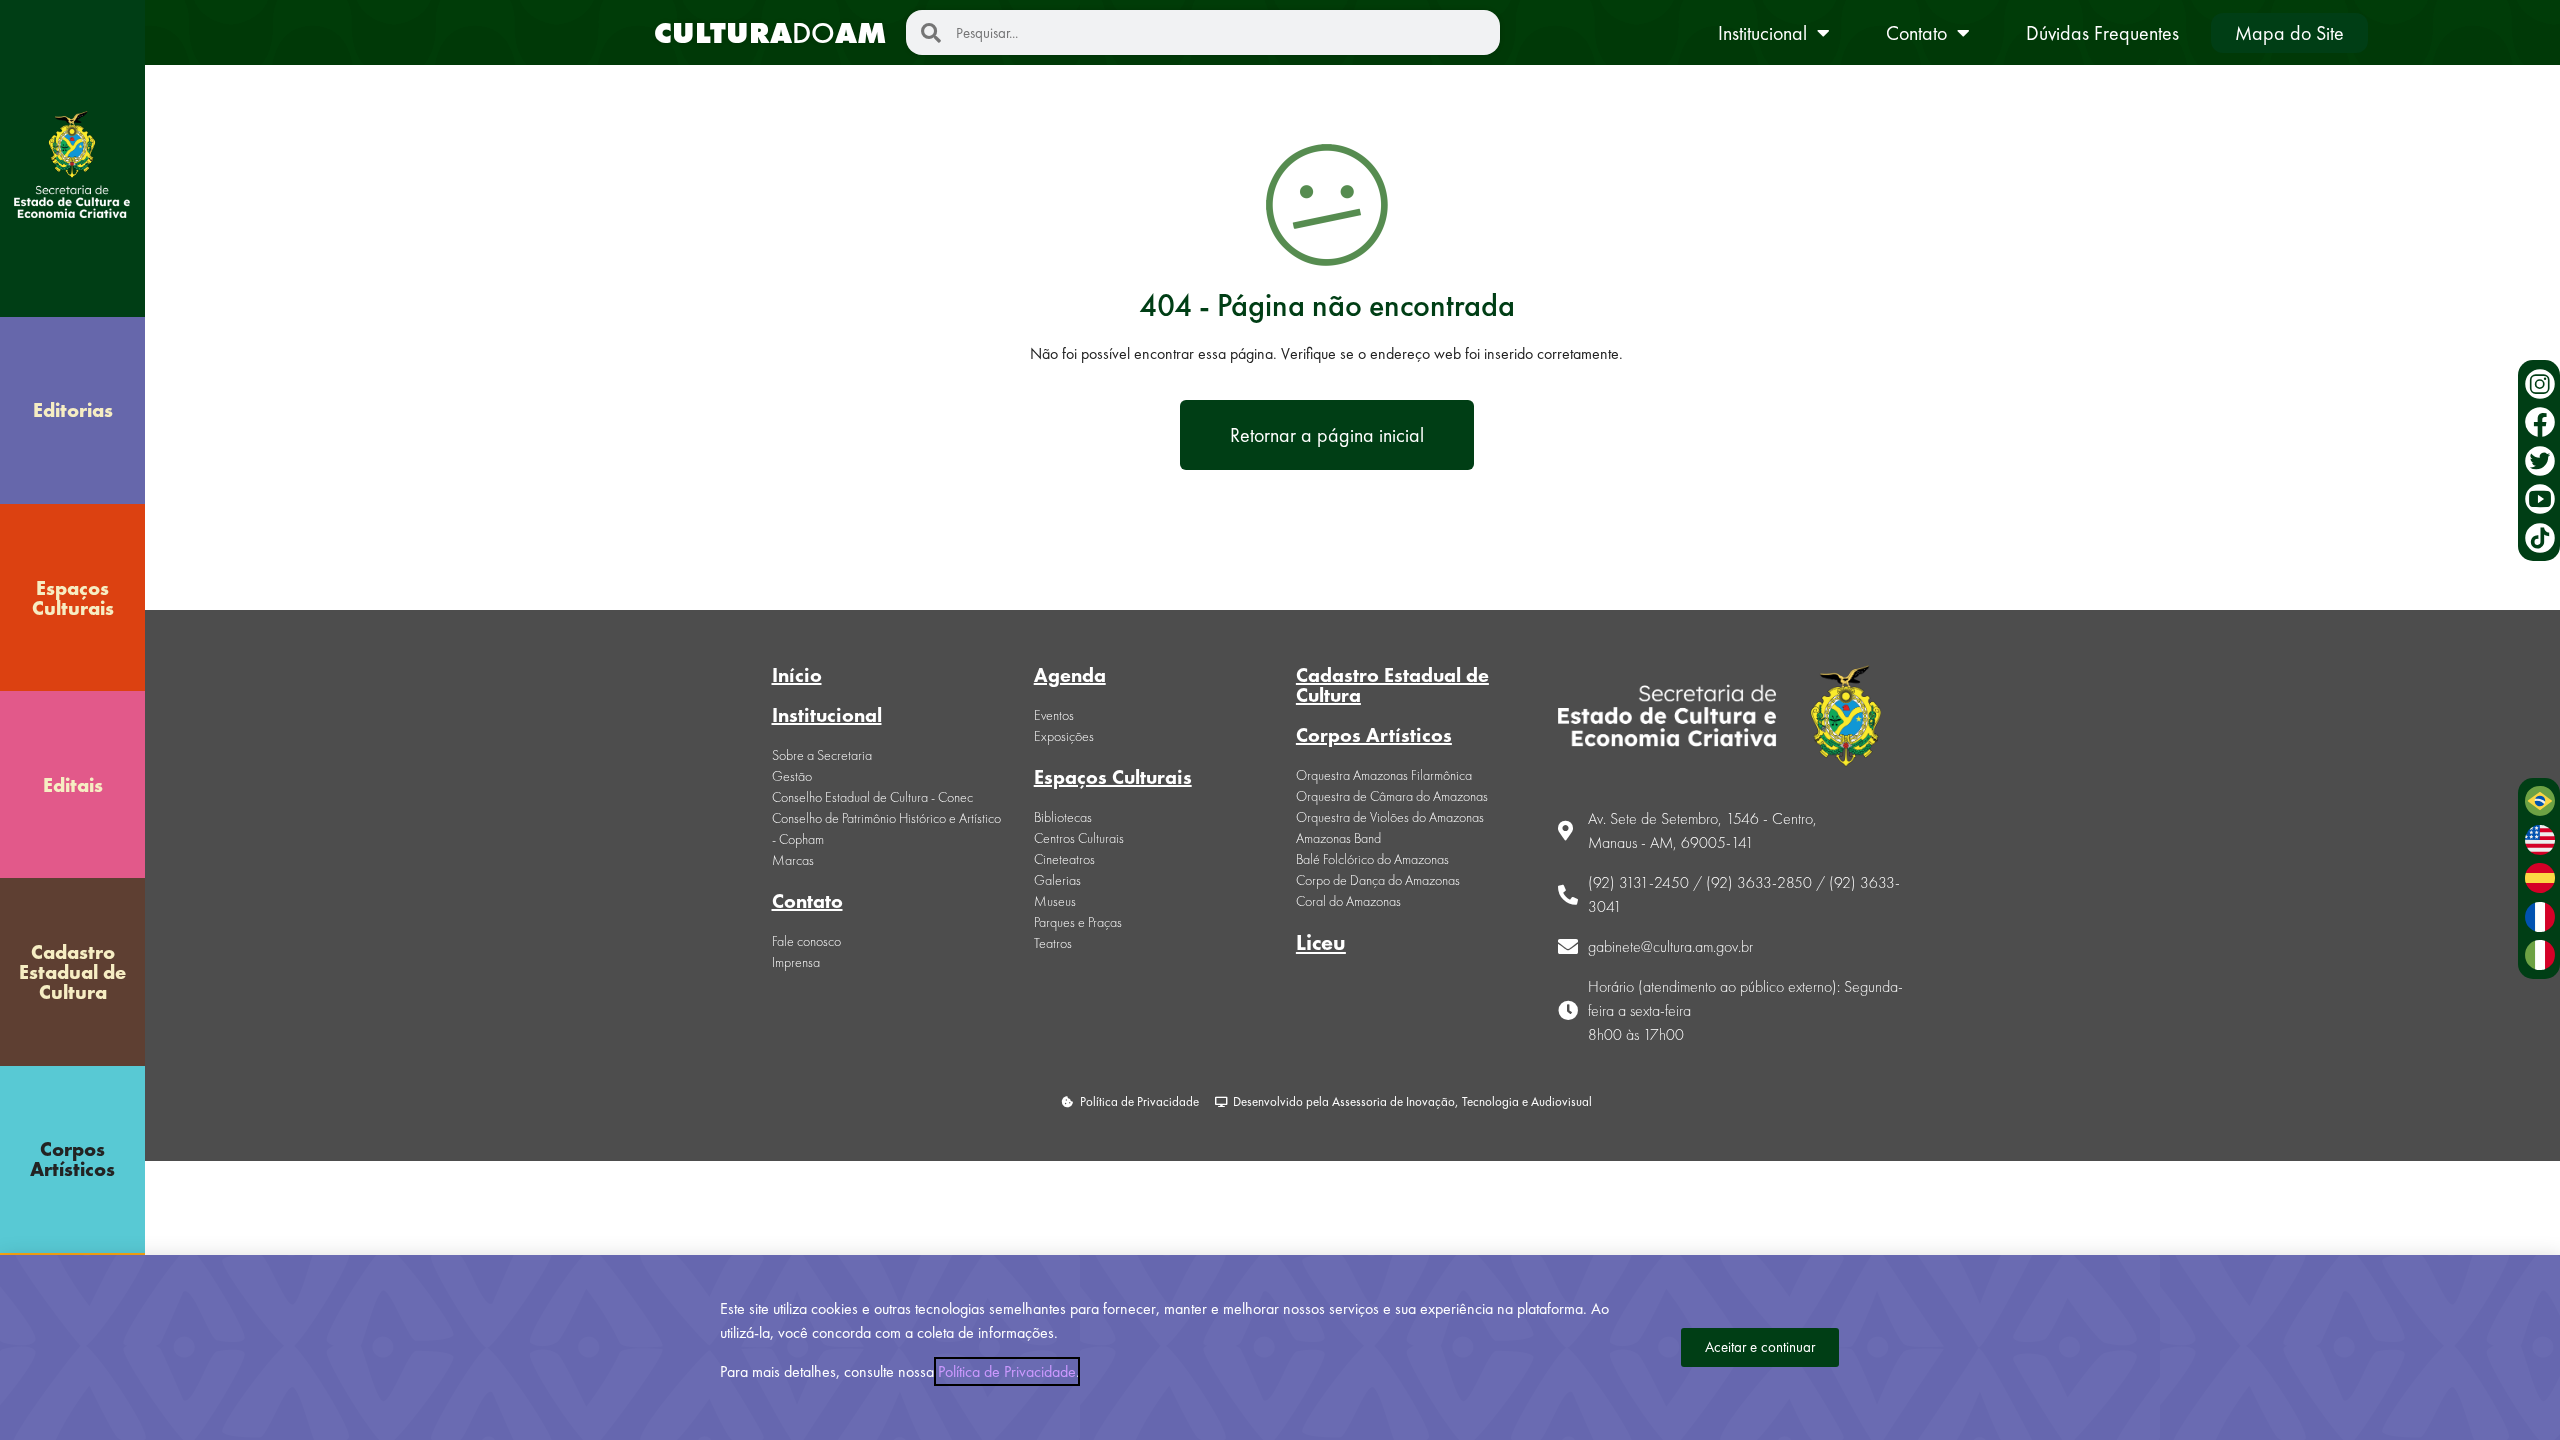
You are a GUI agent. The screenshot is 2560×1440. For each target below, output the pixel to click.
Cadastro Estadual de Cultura (72, 972)
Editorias (73, 410)
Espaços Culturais (73, 598)
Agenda (1070, 675)
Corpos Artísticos (72, 1159)
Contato (1916, 33)
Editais (73, 785)
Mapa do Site (2289, 33)
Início (797, 675)
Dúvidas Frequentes (2102, 33)
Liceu (1321, 942)
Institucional (1762, 33)
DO (770, 33)
